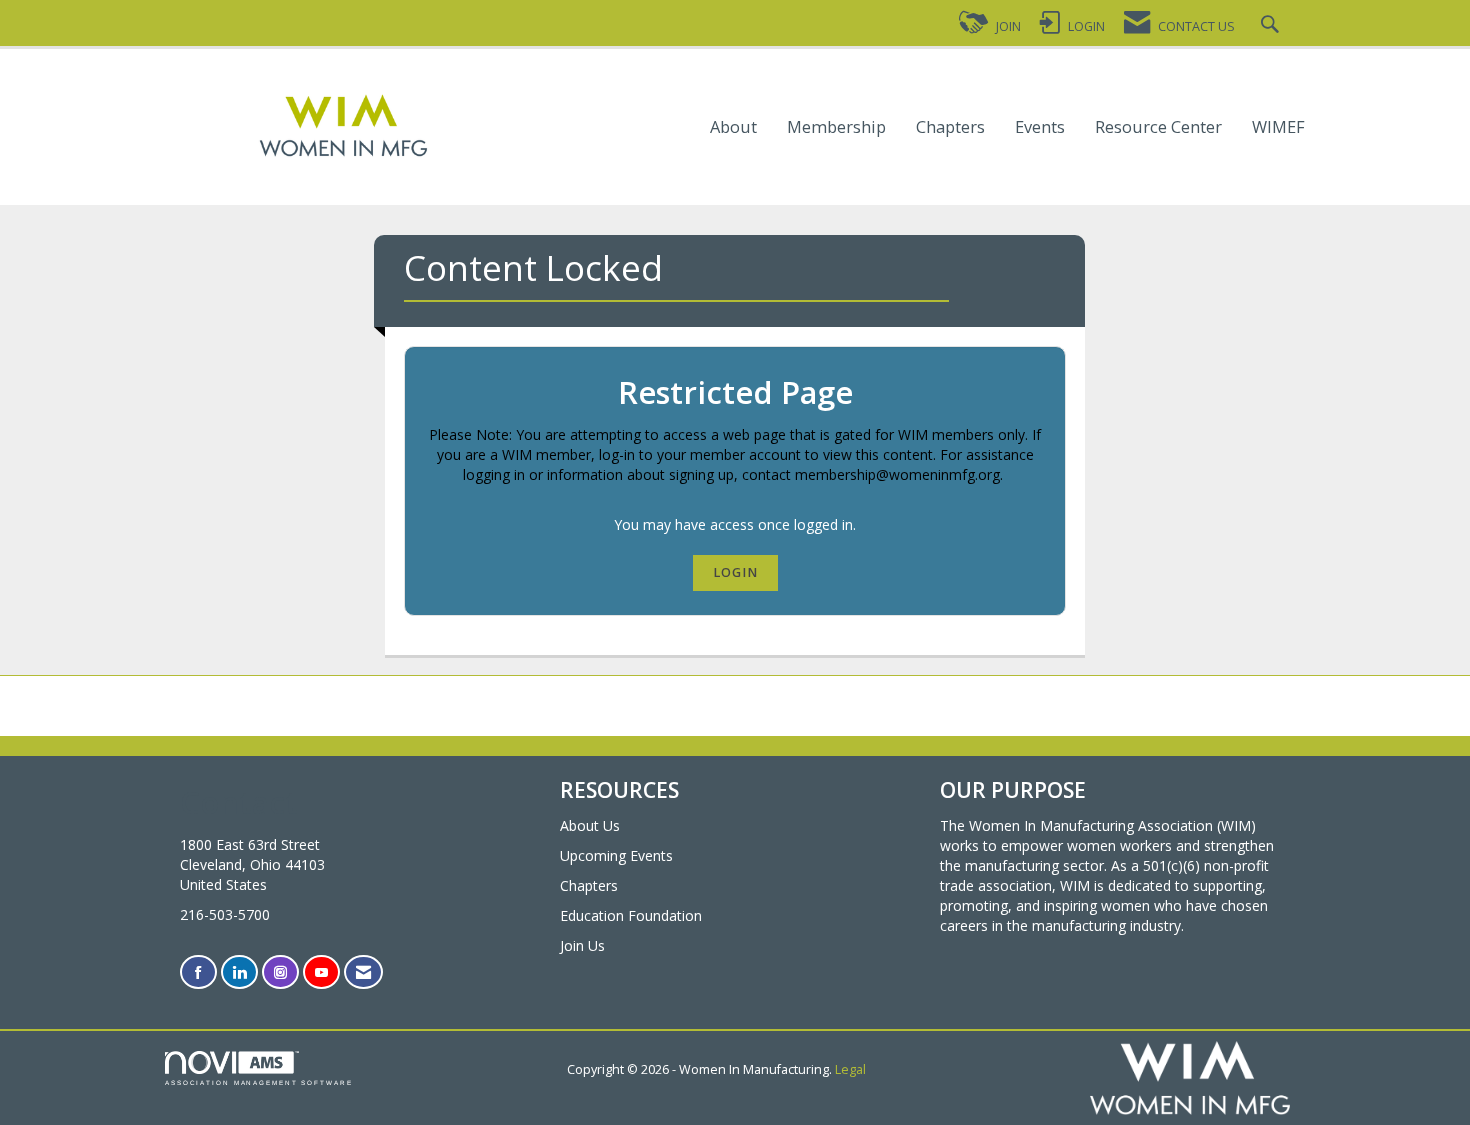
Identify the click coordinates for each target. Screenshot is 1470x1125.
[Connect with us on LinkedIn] (239, 972)
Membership (836, 127)
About (733, 127)
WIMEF (1278, 127)
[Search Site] (1272, 26)
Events (1040, 127)
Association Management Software (259, 1082)
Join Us (582, 945)
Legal (850, 1069)
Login (735, 572)
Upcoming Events (616, 855)
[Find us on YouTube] (321, 972)
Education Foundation (631, 915)
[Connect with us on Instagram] (280, 972)
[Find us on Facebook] (198, 972)
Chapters (950, 127)
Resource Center (1158, 127)
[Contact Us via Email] (363, 972)
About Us (590, 825)
